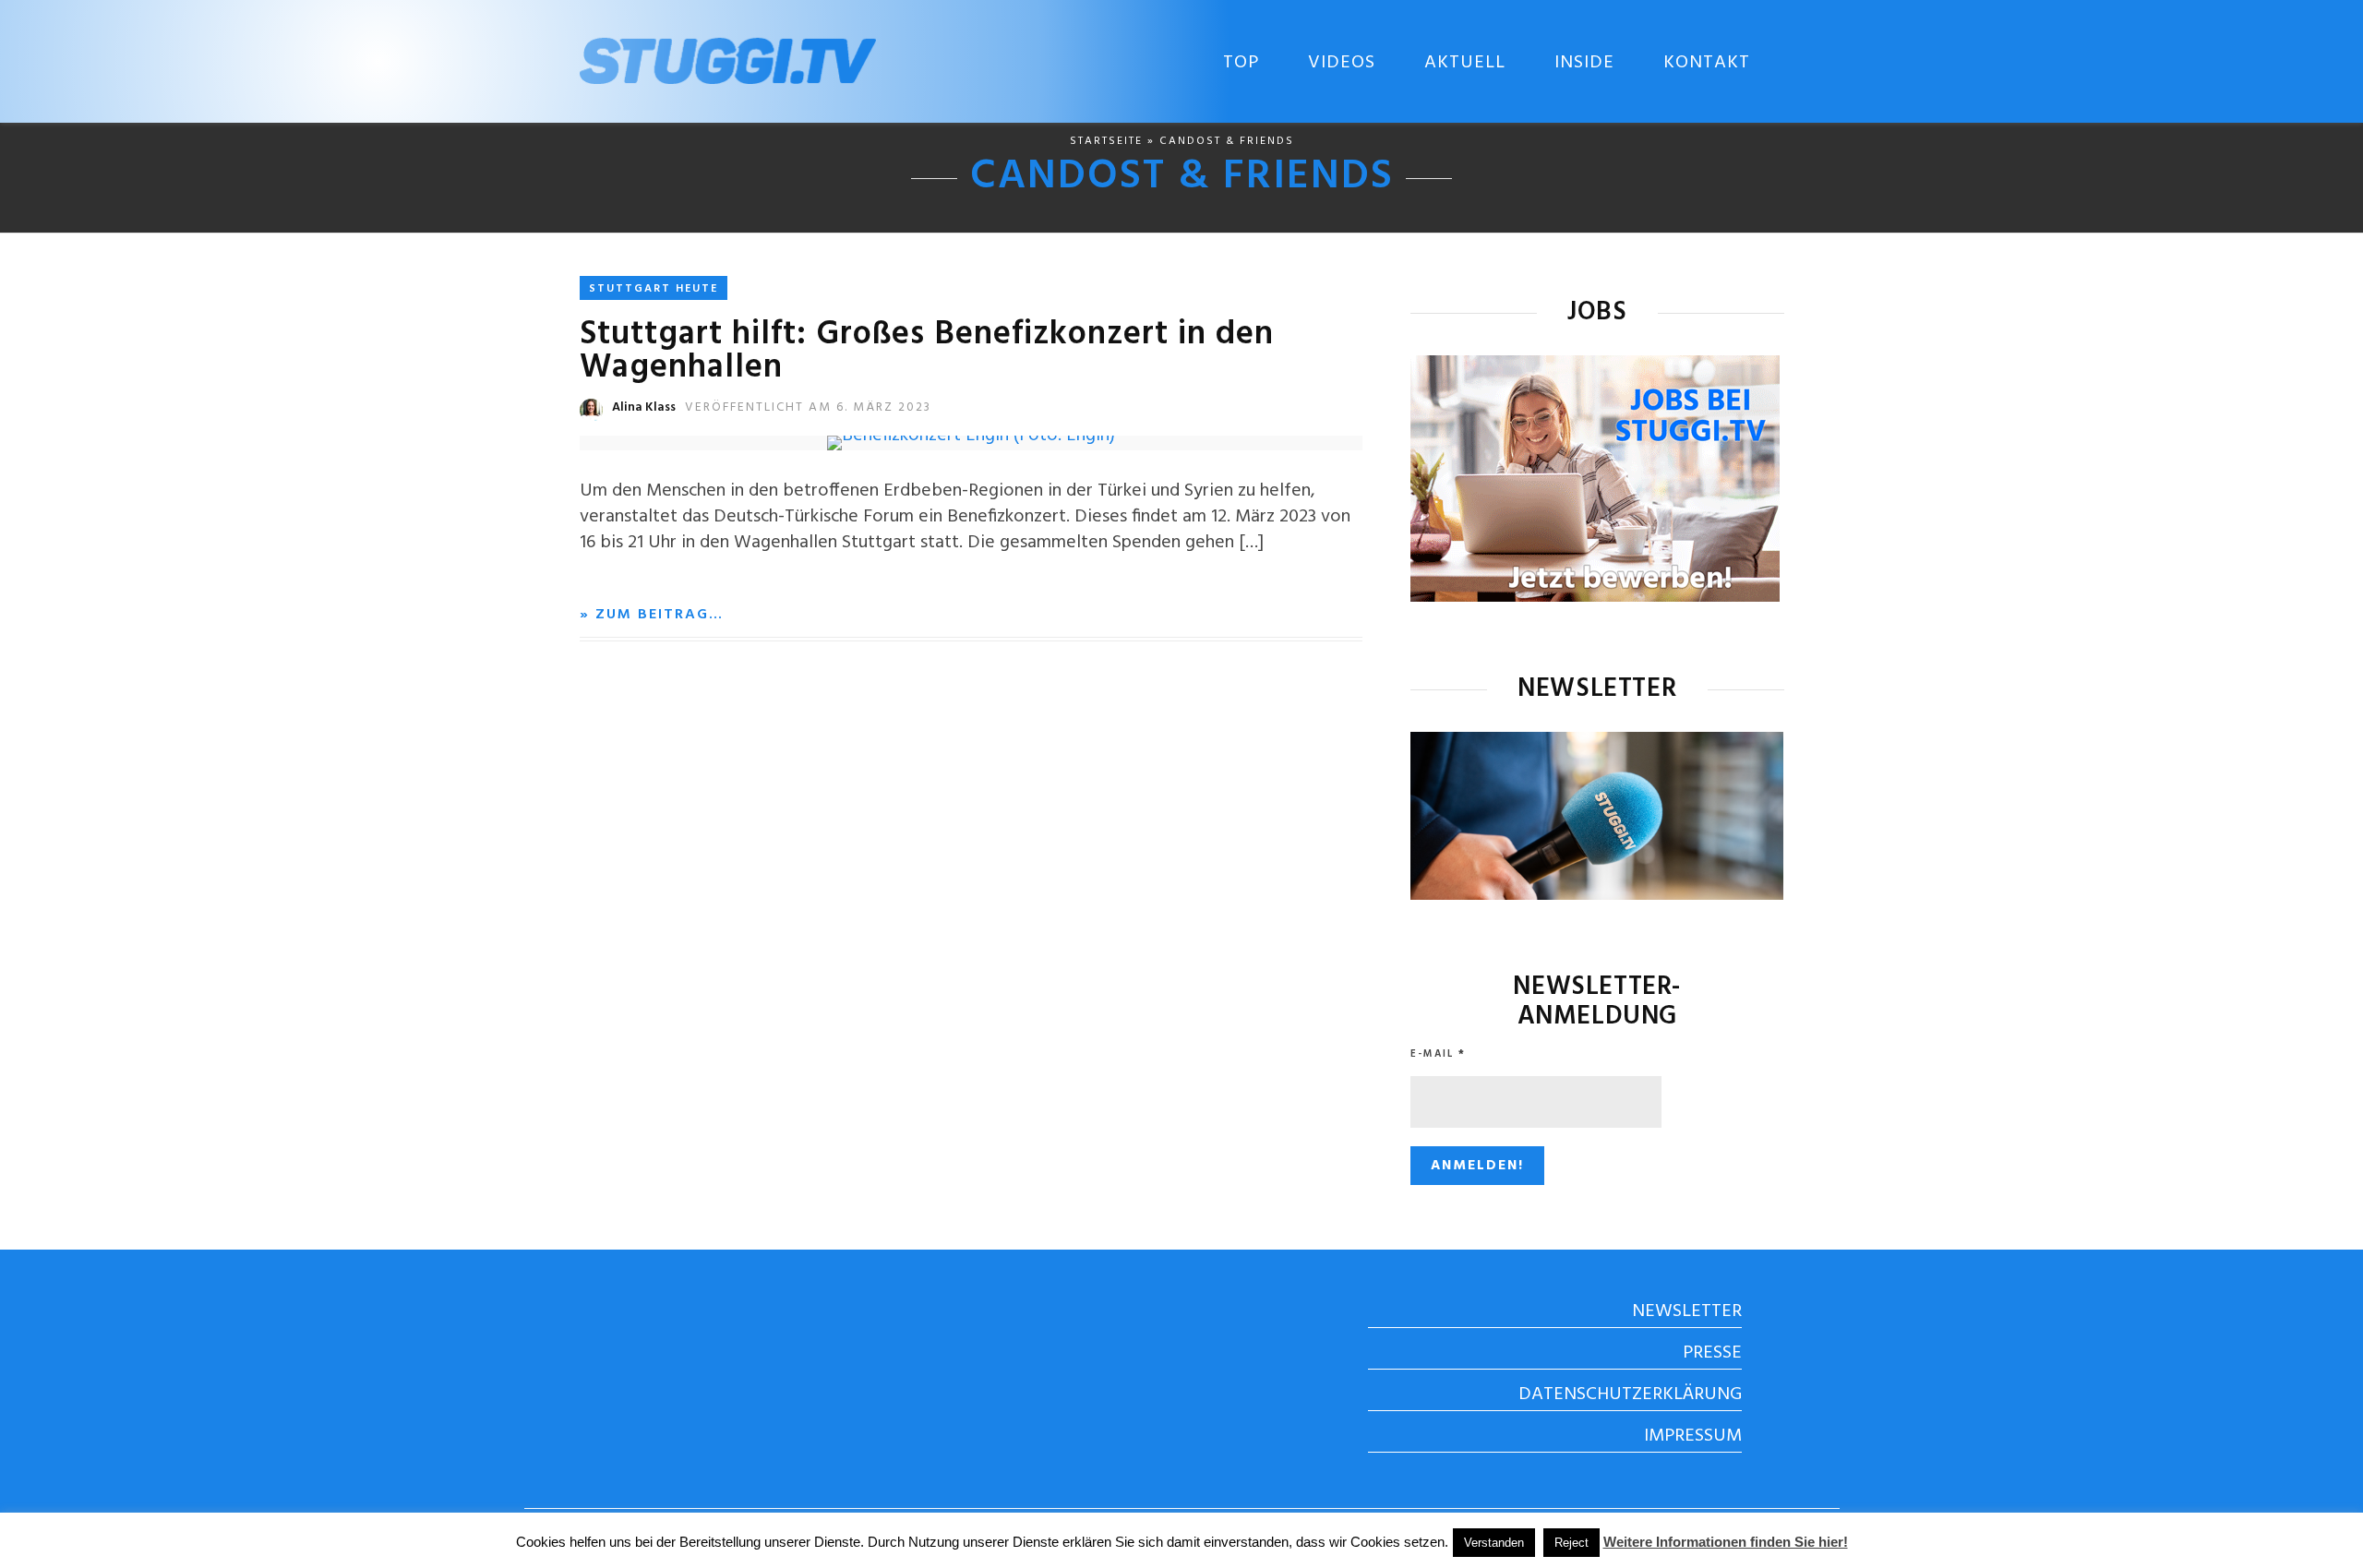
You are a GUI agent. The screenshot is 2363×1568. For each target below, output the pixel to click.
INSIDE (1584, 63)
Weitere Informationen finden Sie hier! (1726, 1542)
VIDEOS (1342, 63)
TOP (1241, 63)
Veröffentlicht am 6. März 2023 (808, 407)
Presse (1712, 1353)
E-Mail (1438, 1054)
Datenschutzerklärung (1630, 1394)
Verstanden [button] (1494, 1543)
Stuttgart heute (654, 289)
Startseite (1106, 141)
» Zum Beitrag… (652, 615)
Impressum (1693, 1436)
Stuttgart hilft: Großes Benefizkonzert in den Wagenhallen (927, 352)
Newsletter (1687, 1311)
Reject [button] (1571, 1543)
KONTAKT (1707, 63)
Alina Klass (644, 407)
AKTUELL (1465, 63)
